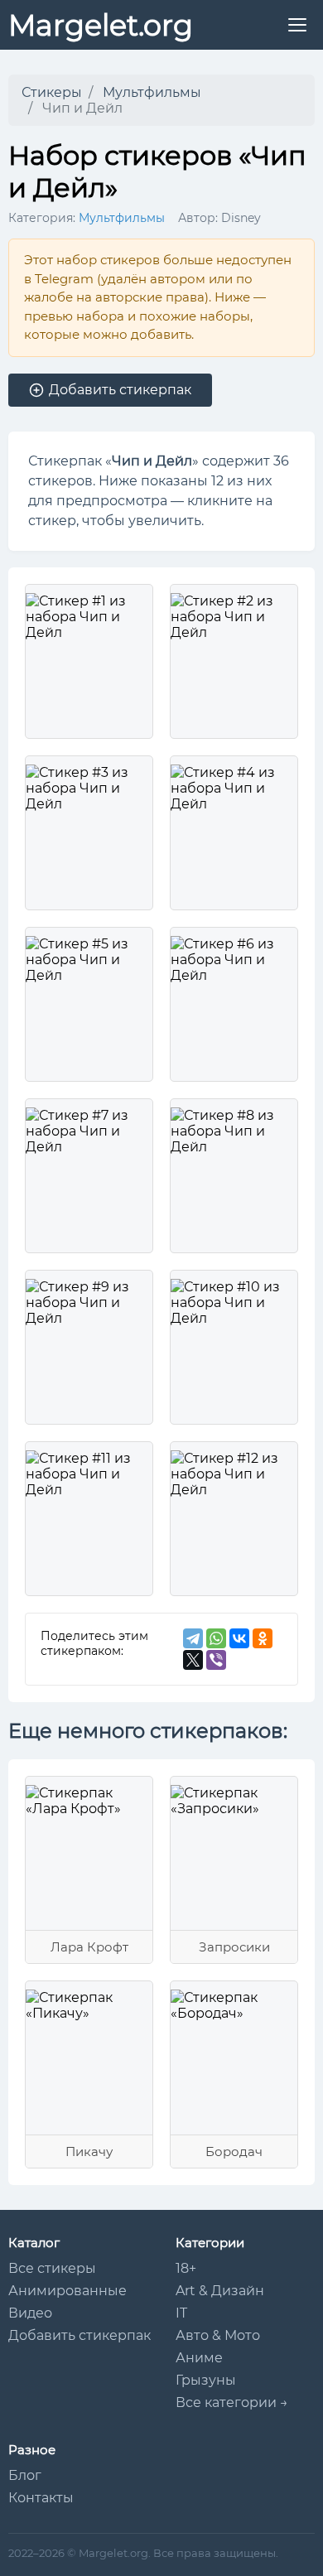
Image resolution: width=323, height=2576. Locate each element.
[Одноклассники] (263, 1638)
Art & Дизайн (220, 2291)
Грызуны (206, 2380)
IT (181, 2313)
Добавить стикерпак (80, 2335)
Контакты (41, 2498)
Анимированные (67, 2291)
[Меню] (297, 25)
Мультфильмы (122, 218)
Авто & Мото (218, 2335)
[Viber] (216, 1660)
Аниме (199, 2358)
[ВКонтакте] (239, 1638)
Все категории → (232, 2402)
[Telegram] (193, 1638)
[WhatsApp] (216, 1638)
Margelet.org (101, 25)
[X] (193, 1660)
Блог (25, 2475)
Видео (30, 2313)
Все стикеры (52, 2268)
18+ (186, 2268)
